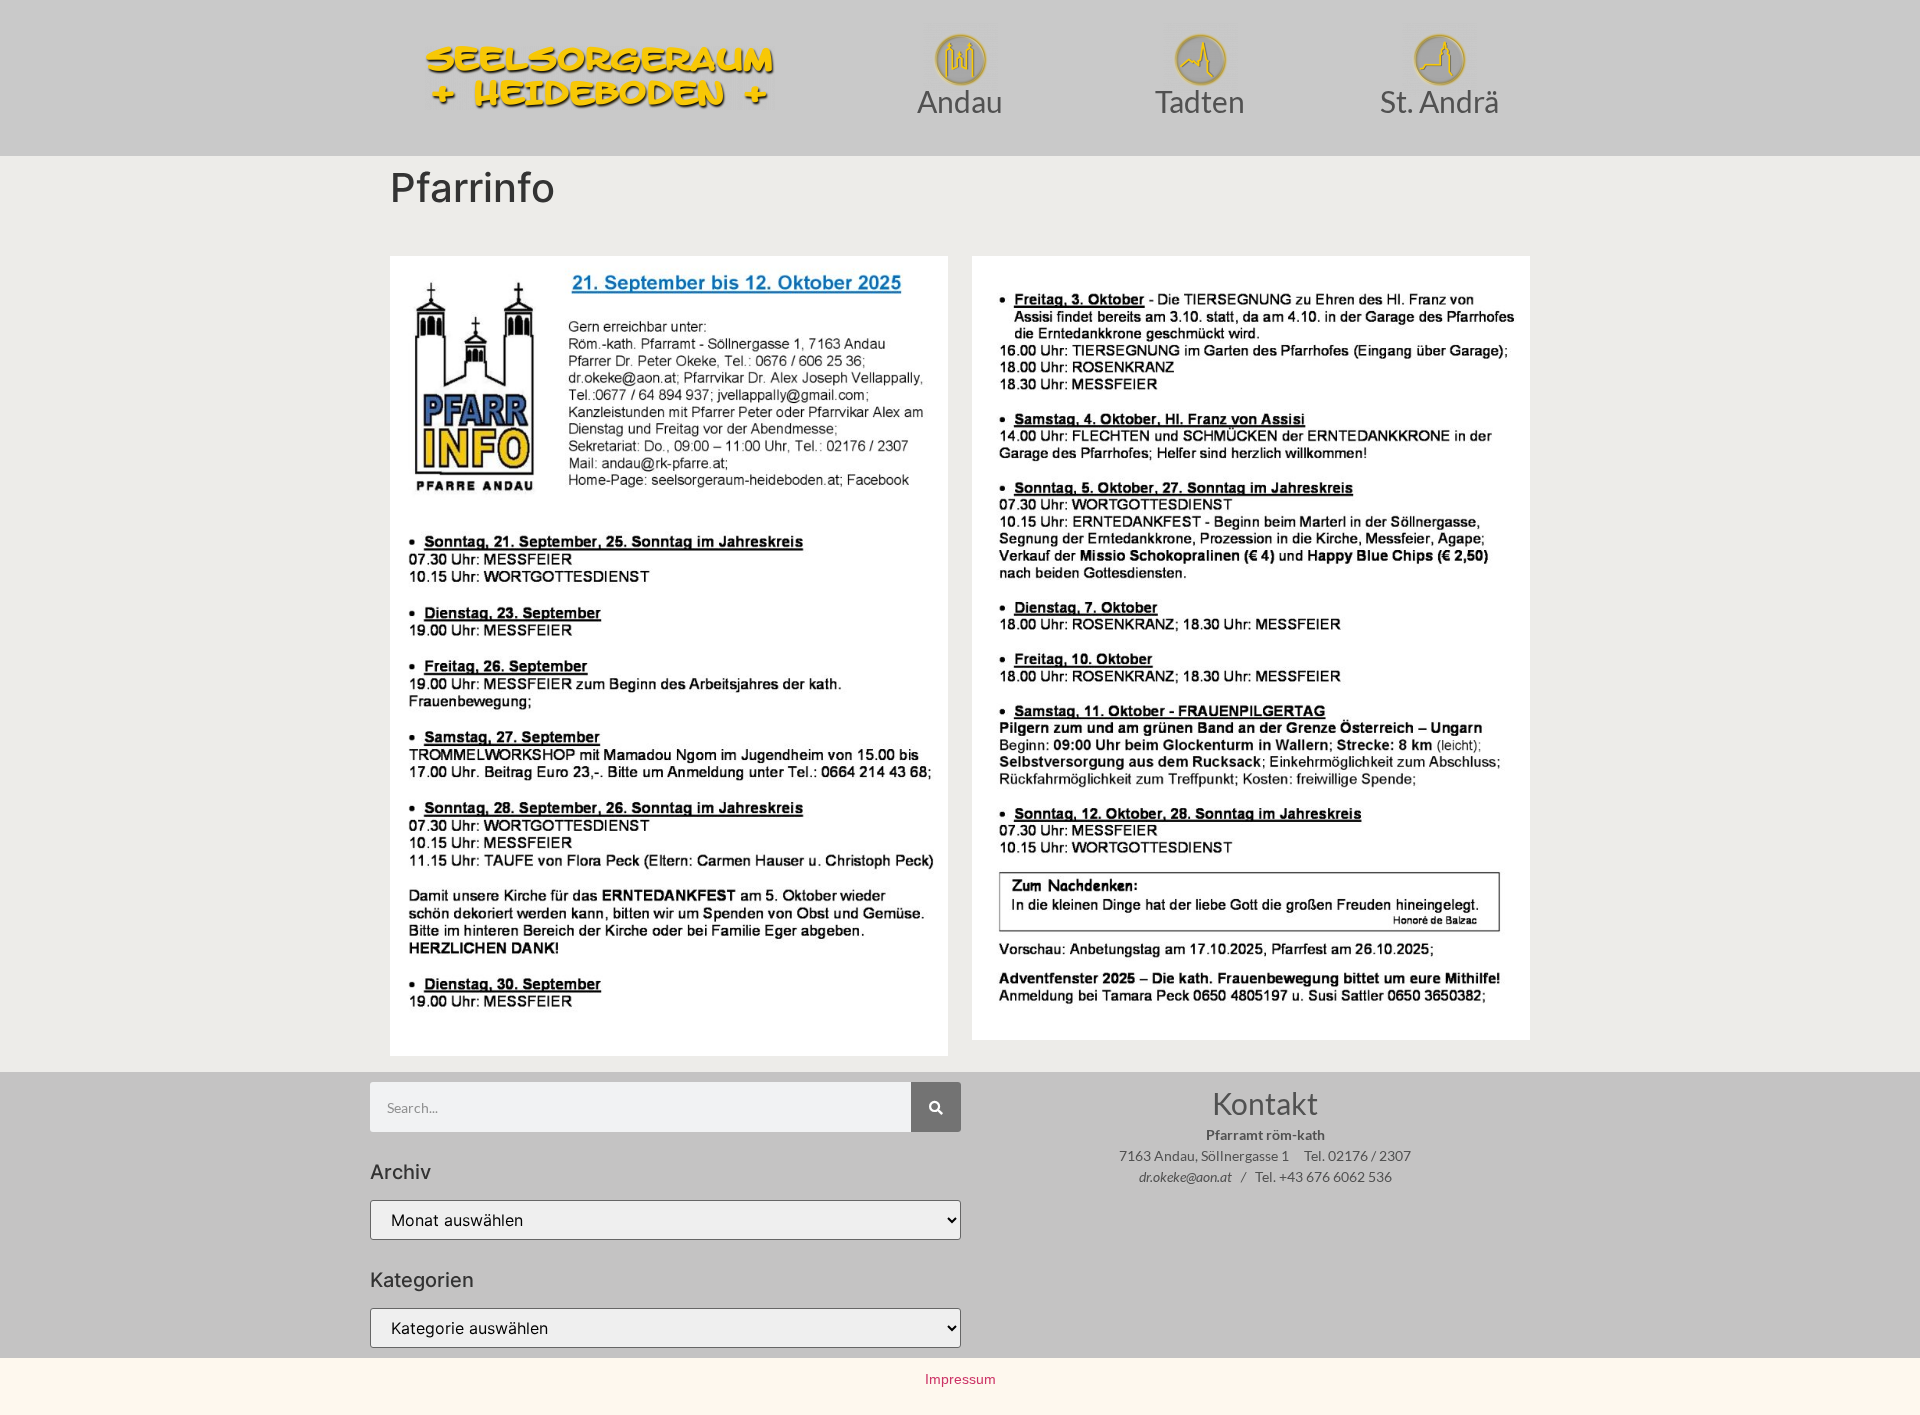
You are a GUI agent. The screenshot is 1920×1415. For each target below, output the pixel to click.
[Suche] (936, 1107)
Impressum (960, 1379)
